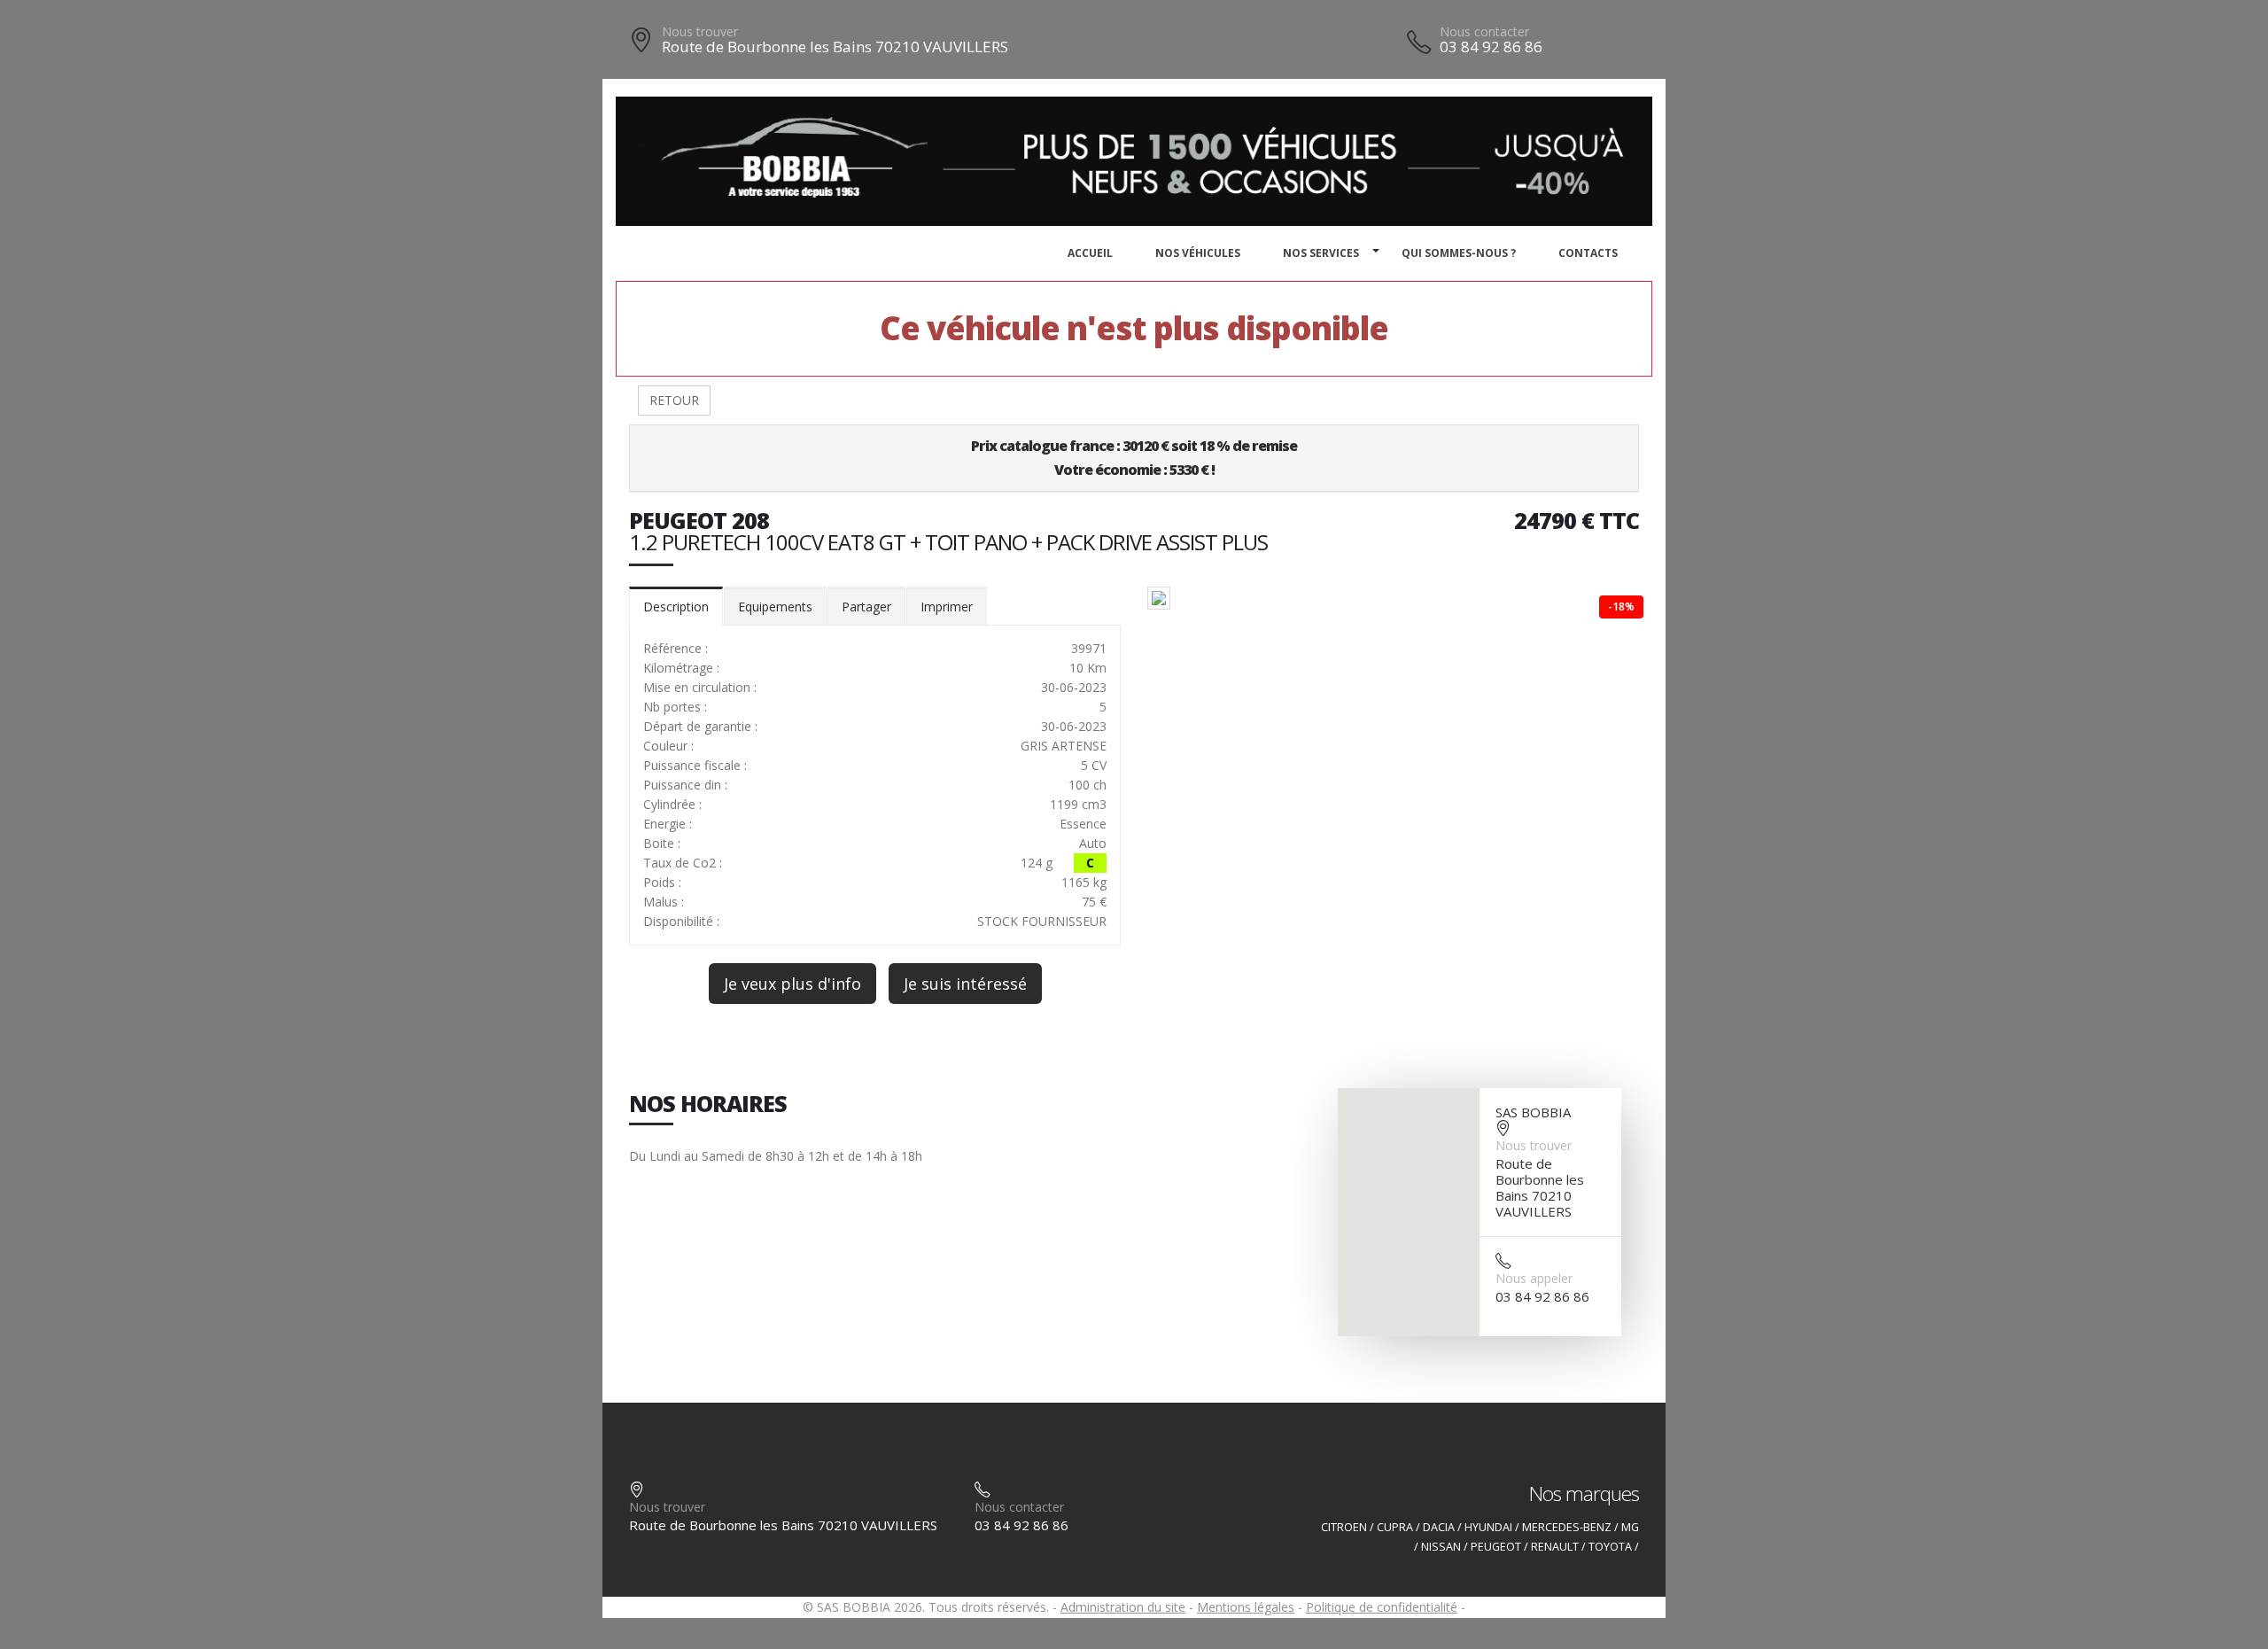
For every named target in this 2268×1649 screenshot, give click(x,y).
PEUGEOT (1496, 1547)
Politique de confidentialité (1382, 1607)
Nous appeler (1534, 1278)
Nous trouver (700, 31)
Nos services (1321, 253)
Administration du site (1123, 1607)
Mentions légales (1246, 1607)
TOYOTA (1610, 1547)
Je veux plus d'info (792, 984)
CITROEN (1344, 1527)
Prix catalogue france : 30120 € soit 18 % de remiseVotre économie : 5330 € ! (1134, 458)
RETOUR (674, 400)
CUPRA (1395, 1527)
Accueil (1090, 253)
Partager (866, 607)
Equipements (775, 607)
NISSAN (1441, 1547)
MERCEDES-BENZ (1567, 1527)
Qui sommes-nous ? (1459, 253)
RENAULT (1555, 1547)
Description (676, 607)
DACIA (1439, 1527)
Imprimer (947, 607)
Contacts (1588, 253)
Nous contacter (1484, 31)
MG (1630, 1527)
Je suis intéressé (965, 984)
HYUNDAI (1488, 1527)
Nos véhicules (1198, 253)
